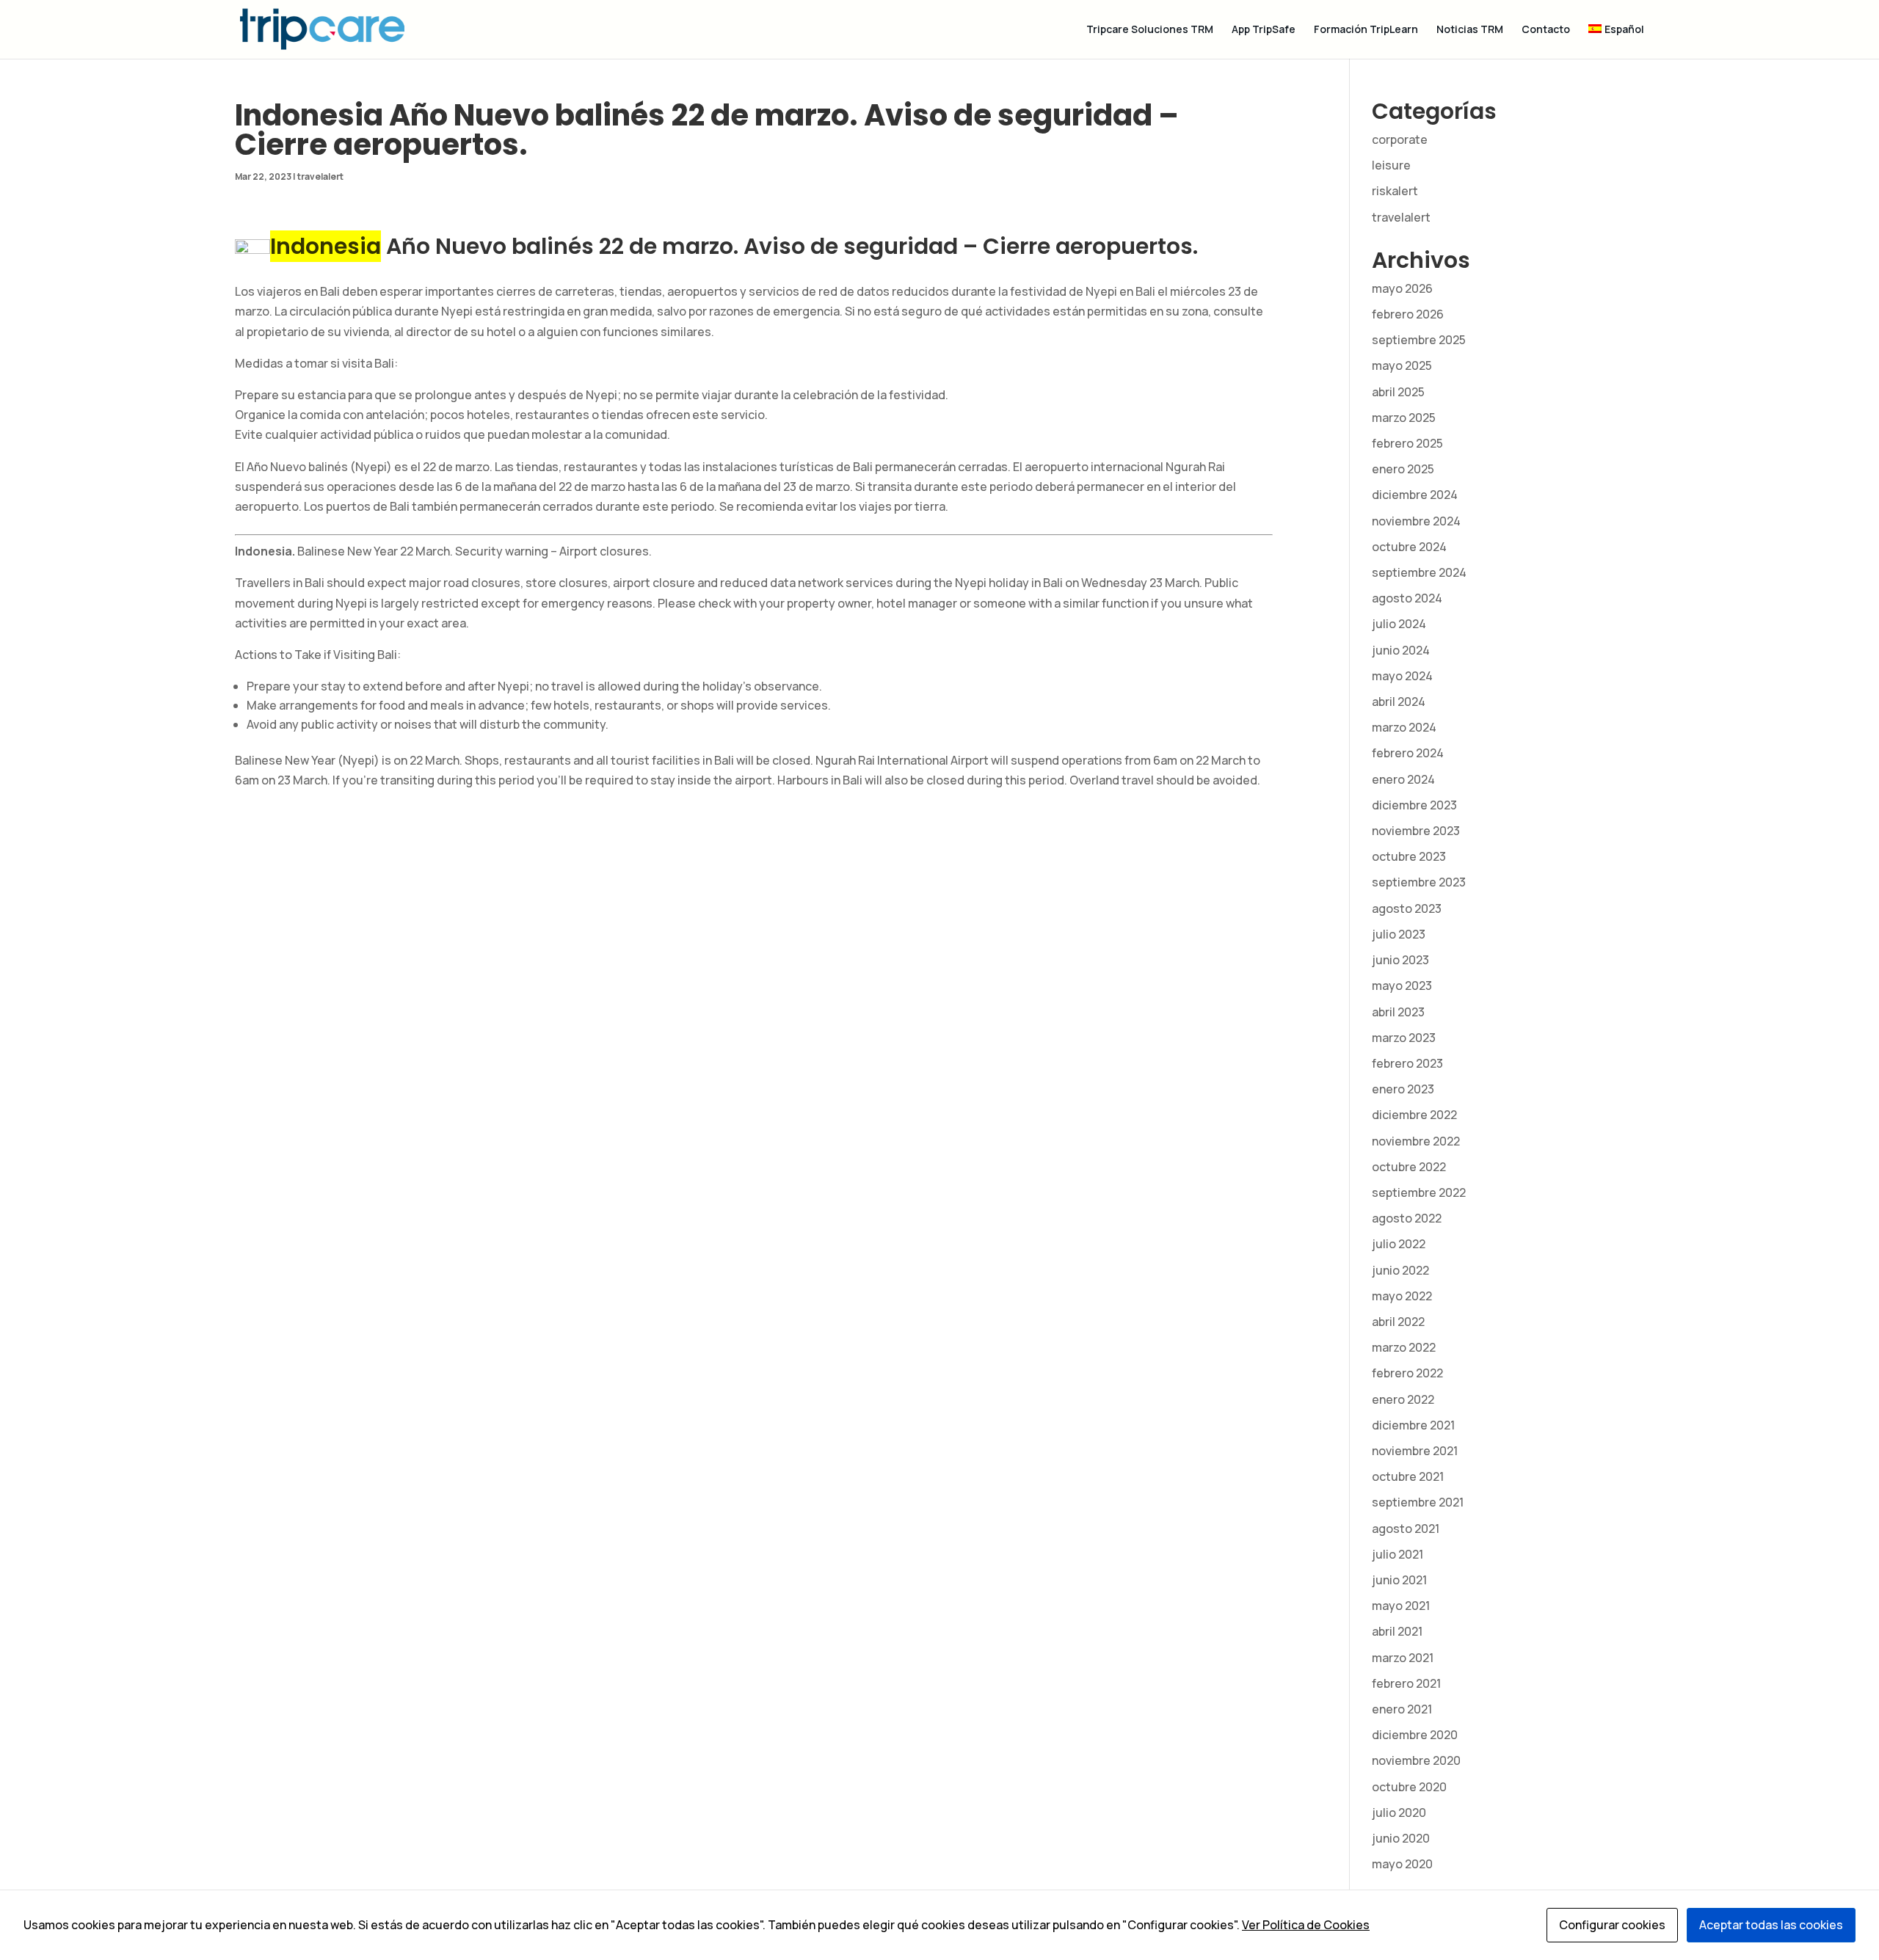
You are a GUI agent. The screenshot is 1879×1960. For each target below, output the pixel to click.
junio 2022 (1400, 1270)
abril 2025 (1398, 392)
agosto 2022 (1407, 1218)
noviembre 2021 (1415, 1451)
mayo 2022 (1402, 1296)
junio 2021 (1399, 1580)
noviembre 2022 (1416, 1141)
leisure (1391, 165)
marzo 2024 (1404, 727)
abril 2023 (1398, 1012)
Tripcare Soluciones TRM (1150, 30)
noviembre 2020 (1416, 1760)
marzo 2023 (1404, 1038)
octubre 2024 (1409, 547)
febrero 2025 (1407, 443)
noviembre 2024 (1416, 521)
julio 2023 (1399, 934)
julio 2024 (1399, 624)
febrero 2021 (1406, 1683)
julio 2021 (1398, 1554)
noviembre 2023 (1416, 831)
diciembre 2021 (1413, 1425)
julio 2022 (1399, 1244)
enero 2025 (1403, 469)
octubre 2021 (1408, 1476)
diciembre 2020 (1415, 1735)
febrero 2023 (1407, 1063)
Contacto (1546, 30)
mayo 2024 (1402, 676)
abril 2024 (1399, 702)
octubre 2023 (1409, 856)
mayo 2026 (1402, 288)
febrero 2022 (1407, 1373)
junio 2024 (1401, 650)
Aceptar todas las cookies (1771, 1925)
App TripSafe (1264, 30)
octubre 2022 (1409, 1167)
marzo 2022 (1404, 1347)
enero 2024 (1403, 779)
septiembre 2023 (1419, 882)
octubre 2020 (1409, 1787)
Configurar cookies (1612, 1925)
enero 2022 (1403, 1399)
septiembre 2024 (1419, 572)
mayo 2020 (1402, 1864)
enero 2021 (1402, 1709)
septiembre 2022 (1419, 1192)
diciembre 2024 (1415, 495)
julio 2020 (1399, 1813)
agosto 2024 (1407, 598)
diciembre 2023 (1414, 805)
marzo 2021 (1403, 1658)
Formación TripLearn (1366, 30)
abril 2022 (1398, 1322)
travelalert (320, 176)
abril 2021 (1397, 1631)
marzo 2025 (1404, 418)
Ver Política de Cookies (1306, 1925)
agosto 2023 (1407, 908)
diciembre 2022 (1414, 1115)
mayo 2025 (1402, 365)
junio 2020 (1401, 1838)
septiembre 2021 (1418, 1502)
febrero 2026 (1408, 314)
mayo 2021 (1401, 1606)
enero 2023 (1403, 1089)
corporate (1400, 139)
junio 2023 (1400, 960)
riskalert (1395, 191)
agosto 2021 (1406, 1529)
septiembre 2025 (1419, 340)
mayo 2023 (1402, 986)
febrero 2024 (1408, 753)
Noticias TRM (1470, 30)
